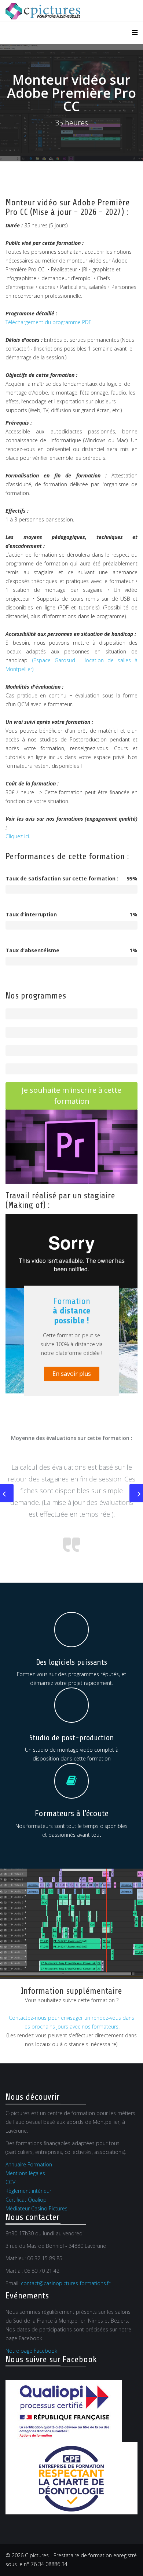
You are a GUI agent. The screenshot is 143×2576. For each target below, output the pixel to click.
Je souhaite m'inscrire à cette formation (71, 1095)
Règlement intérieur (28, 2191)
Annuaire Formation (29, 2164)
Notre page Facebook (31, 2351)
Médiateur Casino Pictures (36, 2208)
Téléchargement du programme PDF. (49, 322)
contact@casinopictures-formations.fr (66, 2283)
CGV (10, 2182)
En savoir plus (72, 1374)
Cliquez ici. (18, 836)
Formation (71, 1311)
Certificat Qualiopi (27, 2200)
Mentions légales (25, 2173)
